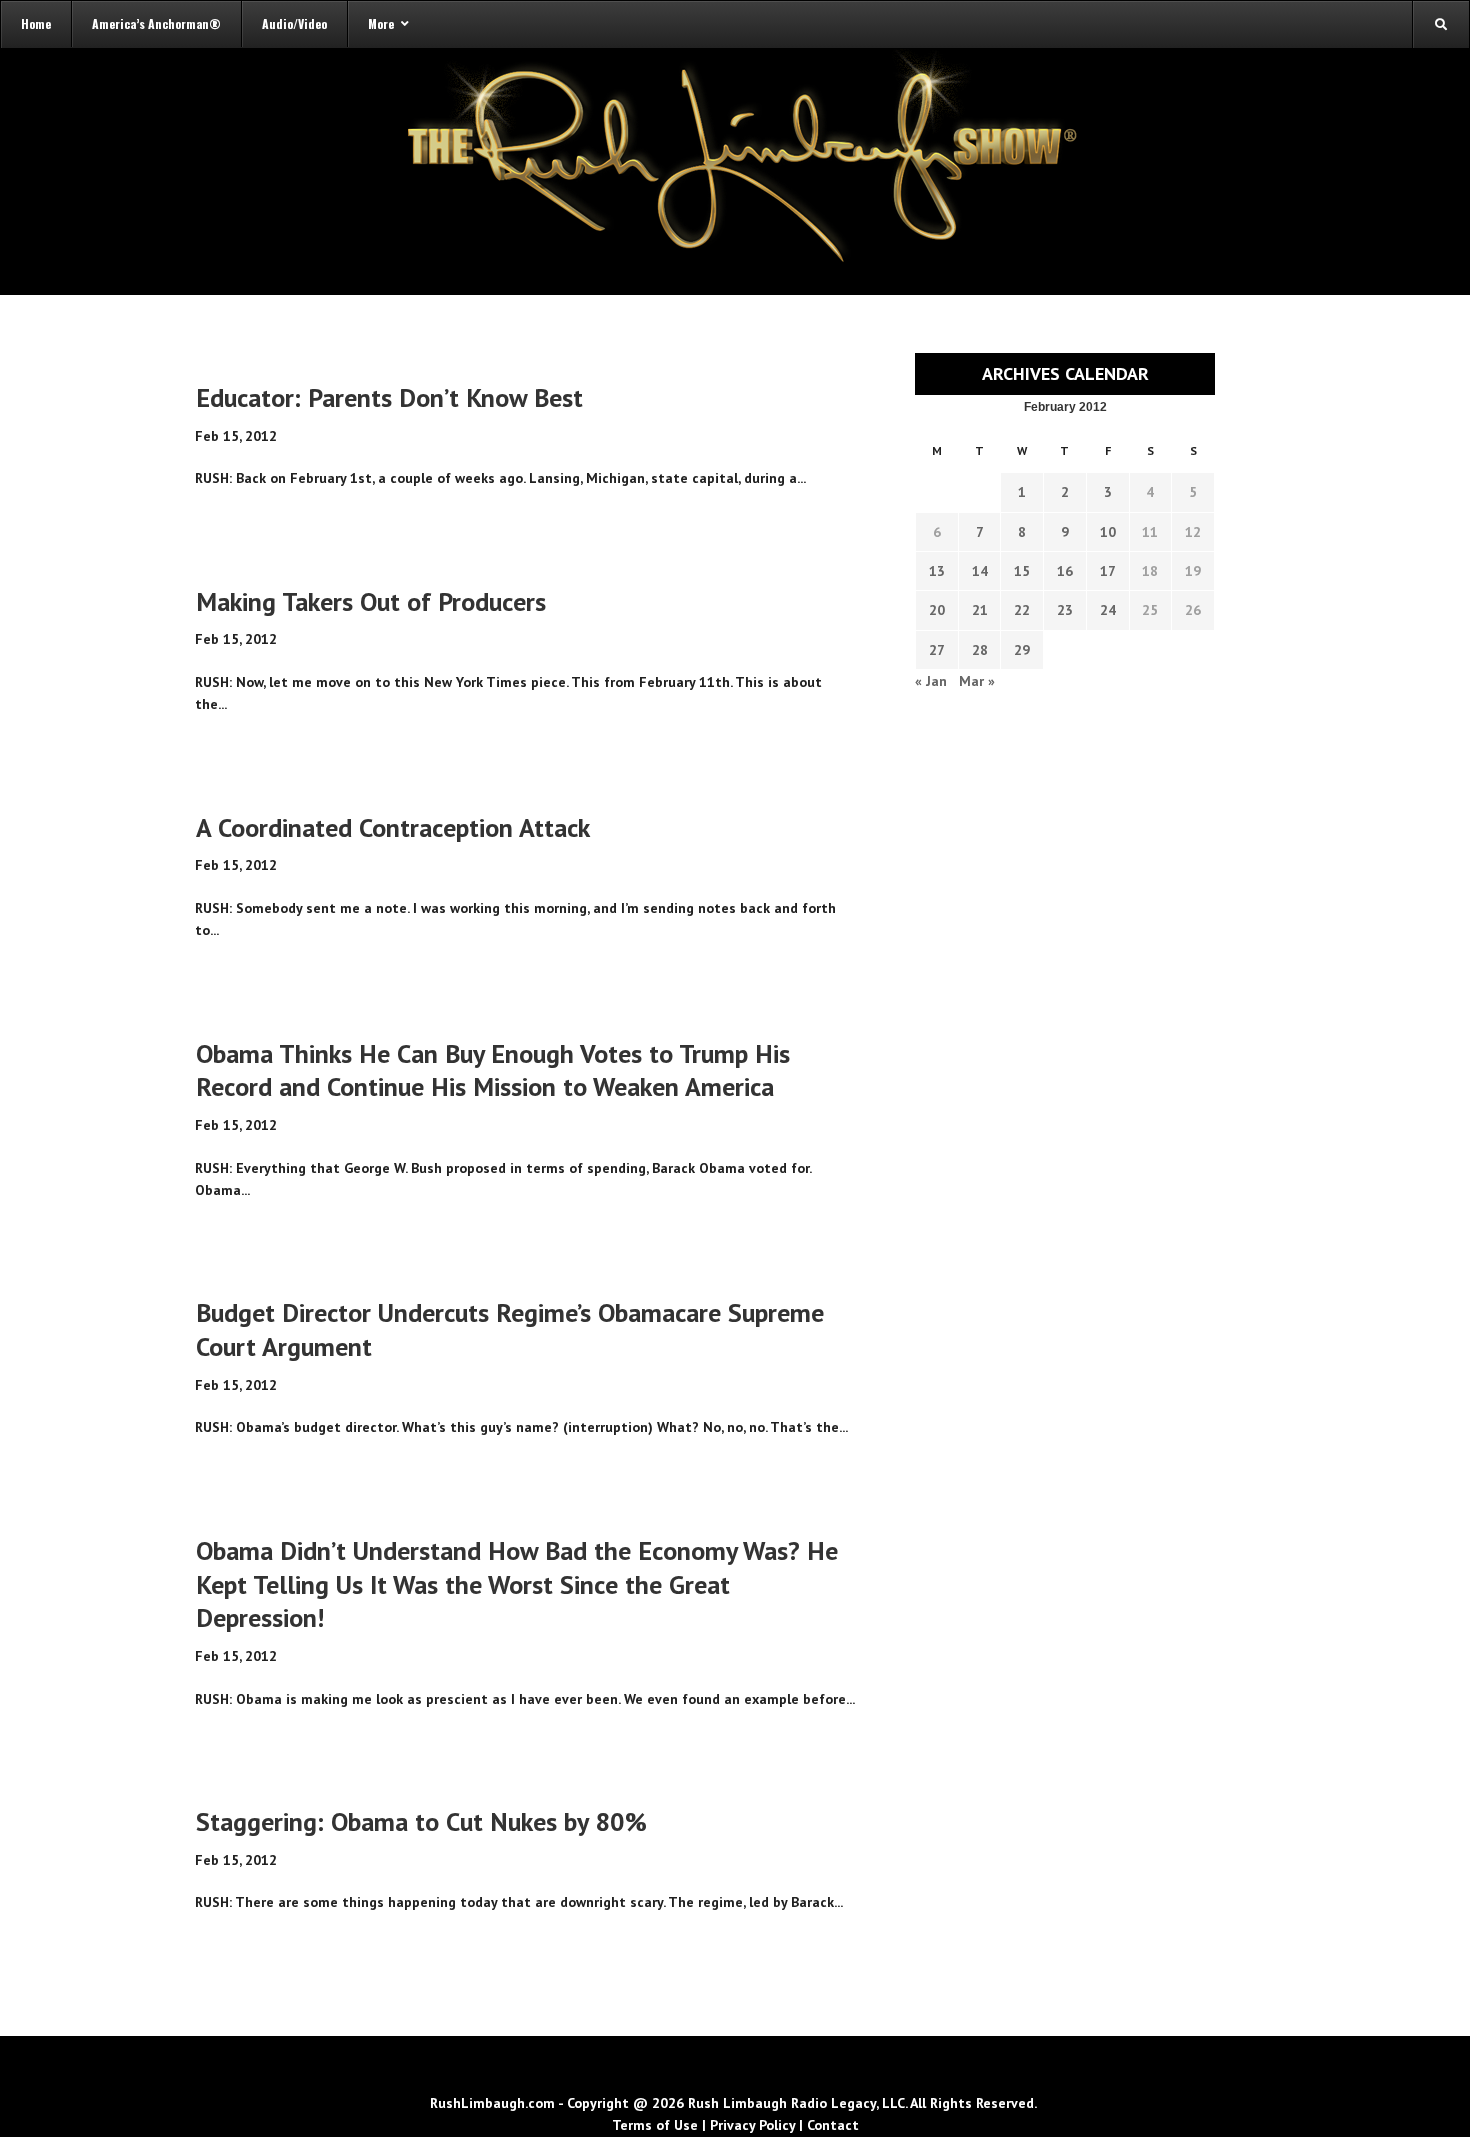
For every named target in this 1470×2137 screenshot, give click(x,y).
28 (980, 650)
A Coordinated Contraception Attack (393, 827)
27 (937, 650)
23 (1065, 610)
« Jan (931, 681)
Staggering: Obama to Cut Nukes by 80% (421, 1821)
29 (1022, 650)
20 (937, 610)
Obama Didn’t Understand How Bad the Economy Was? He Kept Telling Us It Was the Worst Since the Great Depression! (517, 1584)
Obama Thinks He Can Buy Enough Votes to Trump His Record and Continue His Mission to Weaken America (493, 1070)
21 (980, 610)
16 (1065, 571)
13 (937, 571)
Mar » (977, 681)
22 (1022, 610)
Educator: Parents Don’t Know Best (389, 397)
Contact (833, 2125)
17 (1108, 571)
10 (1108, 532)
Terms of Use (655, 2125)
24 (1108, 610)
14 (980, 571)
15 (1022, 571)
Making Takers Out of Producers (371, 601)
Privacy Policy (752, 2125)
